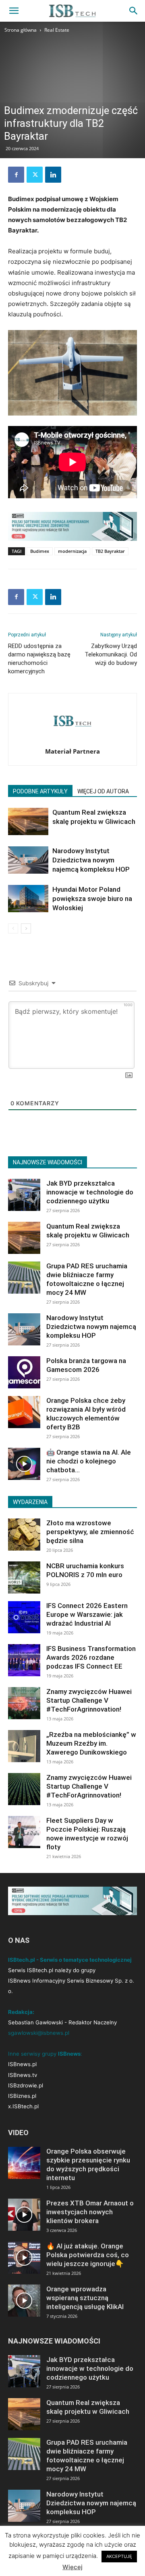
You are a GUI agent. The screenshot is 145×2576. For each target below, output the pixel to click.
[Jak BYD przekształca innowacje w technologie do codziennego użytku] (24, 1195)
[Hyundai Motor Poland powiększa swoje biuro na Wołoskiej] (28, 899)
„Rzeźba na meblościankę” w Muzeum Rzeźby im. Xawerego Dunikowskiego (91, 1743)
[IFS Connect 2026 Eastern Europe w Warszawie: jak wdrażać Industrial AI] (24, 1617)
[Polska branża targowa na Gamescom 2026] (24, 1372)
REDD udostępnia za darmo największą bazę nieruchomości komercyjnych (39, 659)
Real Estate (57, 30)
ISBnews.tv (23, 2075)
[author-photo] (72, 740)
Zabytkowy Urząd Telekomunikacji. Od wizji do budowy (111, 654)
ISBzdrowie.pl (26, 2085)
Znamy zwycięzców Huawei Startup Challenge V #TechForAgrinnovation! (89, 1700)
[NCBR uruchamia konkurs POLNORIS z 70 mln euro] (24, 1577)
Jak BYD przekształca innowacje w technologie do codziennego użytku (90, 1192)
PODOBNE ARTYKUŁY (40, 791)
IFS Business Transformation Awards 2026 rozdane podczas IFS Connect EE (91, 1657)
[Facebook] (16, 175)
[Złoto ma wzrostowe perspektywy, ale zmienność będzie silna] (24, 1535)
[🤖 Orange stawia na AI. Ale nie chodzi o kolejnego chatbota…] (24, 1464)
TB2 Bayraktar (110, 551)
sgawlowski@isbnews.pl (39, 2033)
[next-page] (26, 928)
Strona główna (21, 30)
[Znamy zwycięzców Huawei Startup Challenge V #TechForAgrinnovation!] (24, 1703)
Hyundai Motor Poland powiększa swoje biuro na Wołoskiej (92, 899)
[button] (14, 11)
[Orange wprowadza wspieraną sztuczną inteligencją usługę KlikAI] (24, 2301)
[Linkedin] (53, 175)
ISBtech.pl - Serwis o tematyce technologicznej (70, 1960)
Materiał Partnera (72, 751)
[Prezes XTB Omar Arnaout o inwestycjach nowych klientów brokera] (24, 2215)
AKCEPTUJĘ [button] (119, 2556)
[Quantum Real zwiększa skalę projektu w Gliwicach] (28, 822)
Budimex (40, 551)
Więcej (72, 2567)
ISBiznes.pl (22, 2096)
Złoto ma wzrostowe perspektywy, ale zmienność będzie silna (90, 1532)
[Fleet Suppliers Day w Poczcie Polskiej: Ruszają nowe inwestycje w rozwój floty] (24, 1832)
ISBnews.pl (22, 2064)
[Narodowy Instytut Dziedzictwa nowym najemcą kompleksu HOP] (28, 860)
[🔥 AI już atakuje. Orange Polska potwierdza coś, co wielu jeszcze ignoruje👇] (24, 2258)
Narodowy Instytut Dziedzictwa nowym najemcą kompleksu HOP (91, 860)
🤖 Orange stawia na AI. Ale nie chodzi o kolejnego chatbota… (89, 1461)
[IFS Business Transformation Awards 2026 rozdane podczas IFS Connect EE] (24, 1660)
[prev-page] (13, 928)
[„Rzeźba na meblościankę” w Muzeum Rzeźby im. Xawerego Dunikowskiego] (24, 1746)
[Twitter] (35, 175)
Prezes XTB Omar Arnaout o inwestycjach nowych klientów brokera (90, 2212)
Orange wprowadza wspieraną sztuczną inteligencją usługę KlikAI (85, 2298)
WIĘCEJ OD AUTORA (103, 791)
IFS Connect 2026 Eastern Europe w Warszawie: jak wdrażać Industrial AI (87, 1614)
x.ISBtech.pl (23, 2106)
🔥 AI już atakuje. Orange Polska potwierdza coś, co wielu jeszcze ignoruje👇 (88, 2255)
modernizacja (72, 551)
